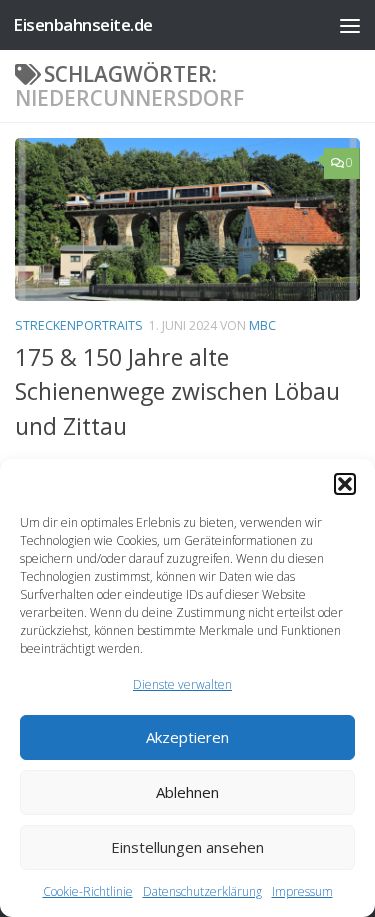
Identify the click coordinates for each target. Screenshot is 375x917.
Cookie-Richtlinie (88, 891)
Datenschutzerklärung (202, 891)
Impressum (302, 891)
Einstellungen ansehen (187, 847)
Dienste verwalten (182, 684)
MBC (262, 325)
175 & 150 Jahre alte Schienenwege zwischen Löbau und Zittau (177, 391)
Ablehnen (187, 792)
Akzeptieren (187, 737)
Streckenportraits (79, 325)
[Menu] (350, 25)
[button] (345, 484)
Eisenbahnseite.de (83, 24)
